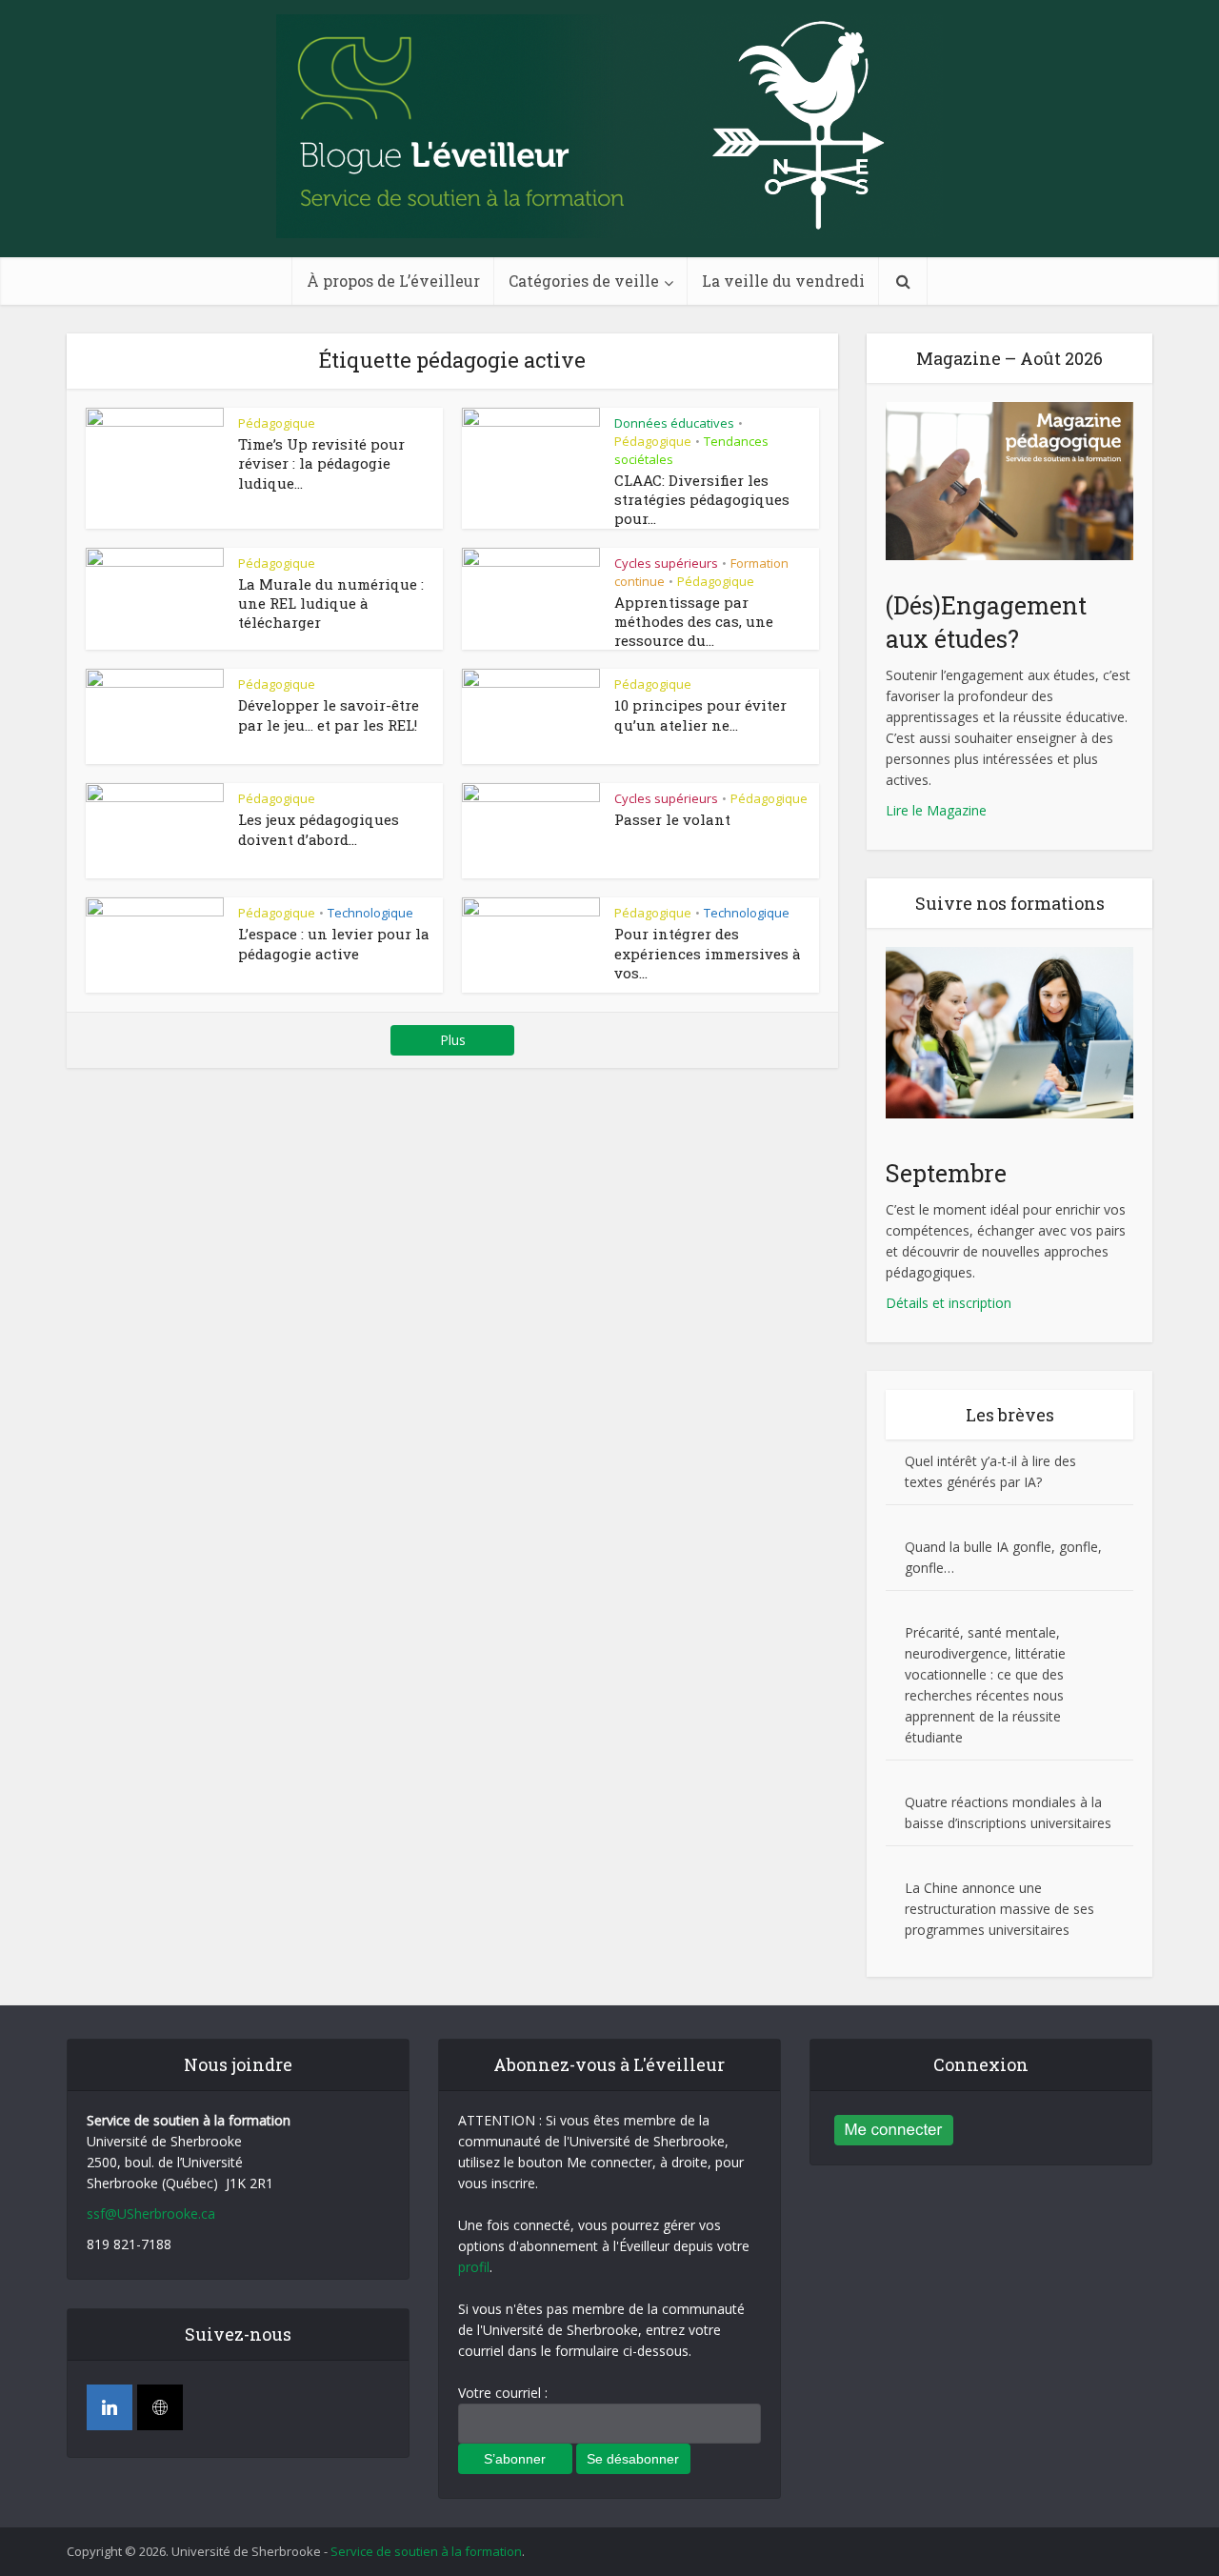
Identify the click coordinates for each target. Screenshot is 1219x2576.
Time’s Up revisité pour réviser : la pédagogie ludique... (321, 463)
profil (474, 2267)
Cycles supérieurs (666, 563)
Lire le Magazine (936, 810)
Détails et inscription (949, 1303)
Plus (453, 1040)
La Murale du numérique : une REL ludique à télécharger (331, 604)
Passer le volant (672, 819)
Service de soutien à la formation (426, 2551)
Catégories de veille (584, 281)
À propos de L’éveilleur (393, 281)
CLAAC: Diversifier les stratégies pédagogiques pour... (702, 500)
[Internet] (160, 2407)
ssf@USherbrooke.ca (151, 2214)
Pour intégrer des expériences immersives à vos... (708, 953)
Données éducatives (674, 423)
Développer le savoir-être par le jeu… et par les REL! (329, 714)
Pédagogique (277, 423)
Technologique (370, 913)
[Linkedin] (110, 2407)
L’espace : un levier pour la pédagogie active (334, 943)
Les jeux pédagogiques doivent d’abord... (319, 829)
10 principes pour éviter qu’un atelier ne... (700, 714)
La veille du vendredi (783, 281)
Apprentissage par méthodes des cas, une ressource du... (694, 622)
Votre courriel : (503, 2393)
